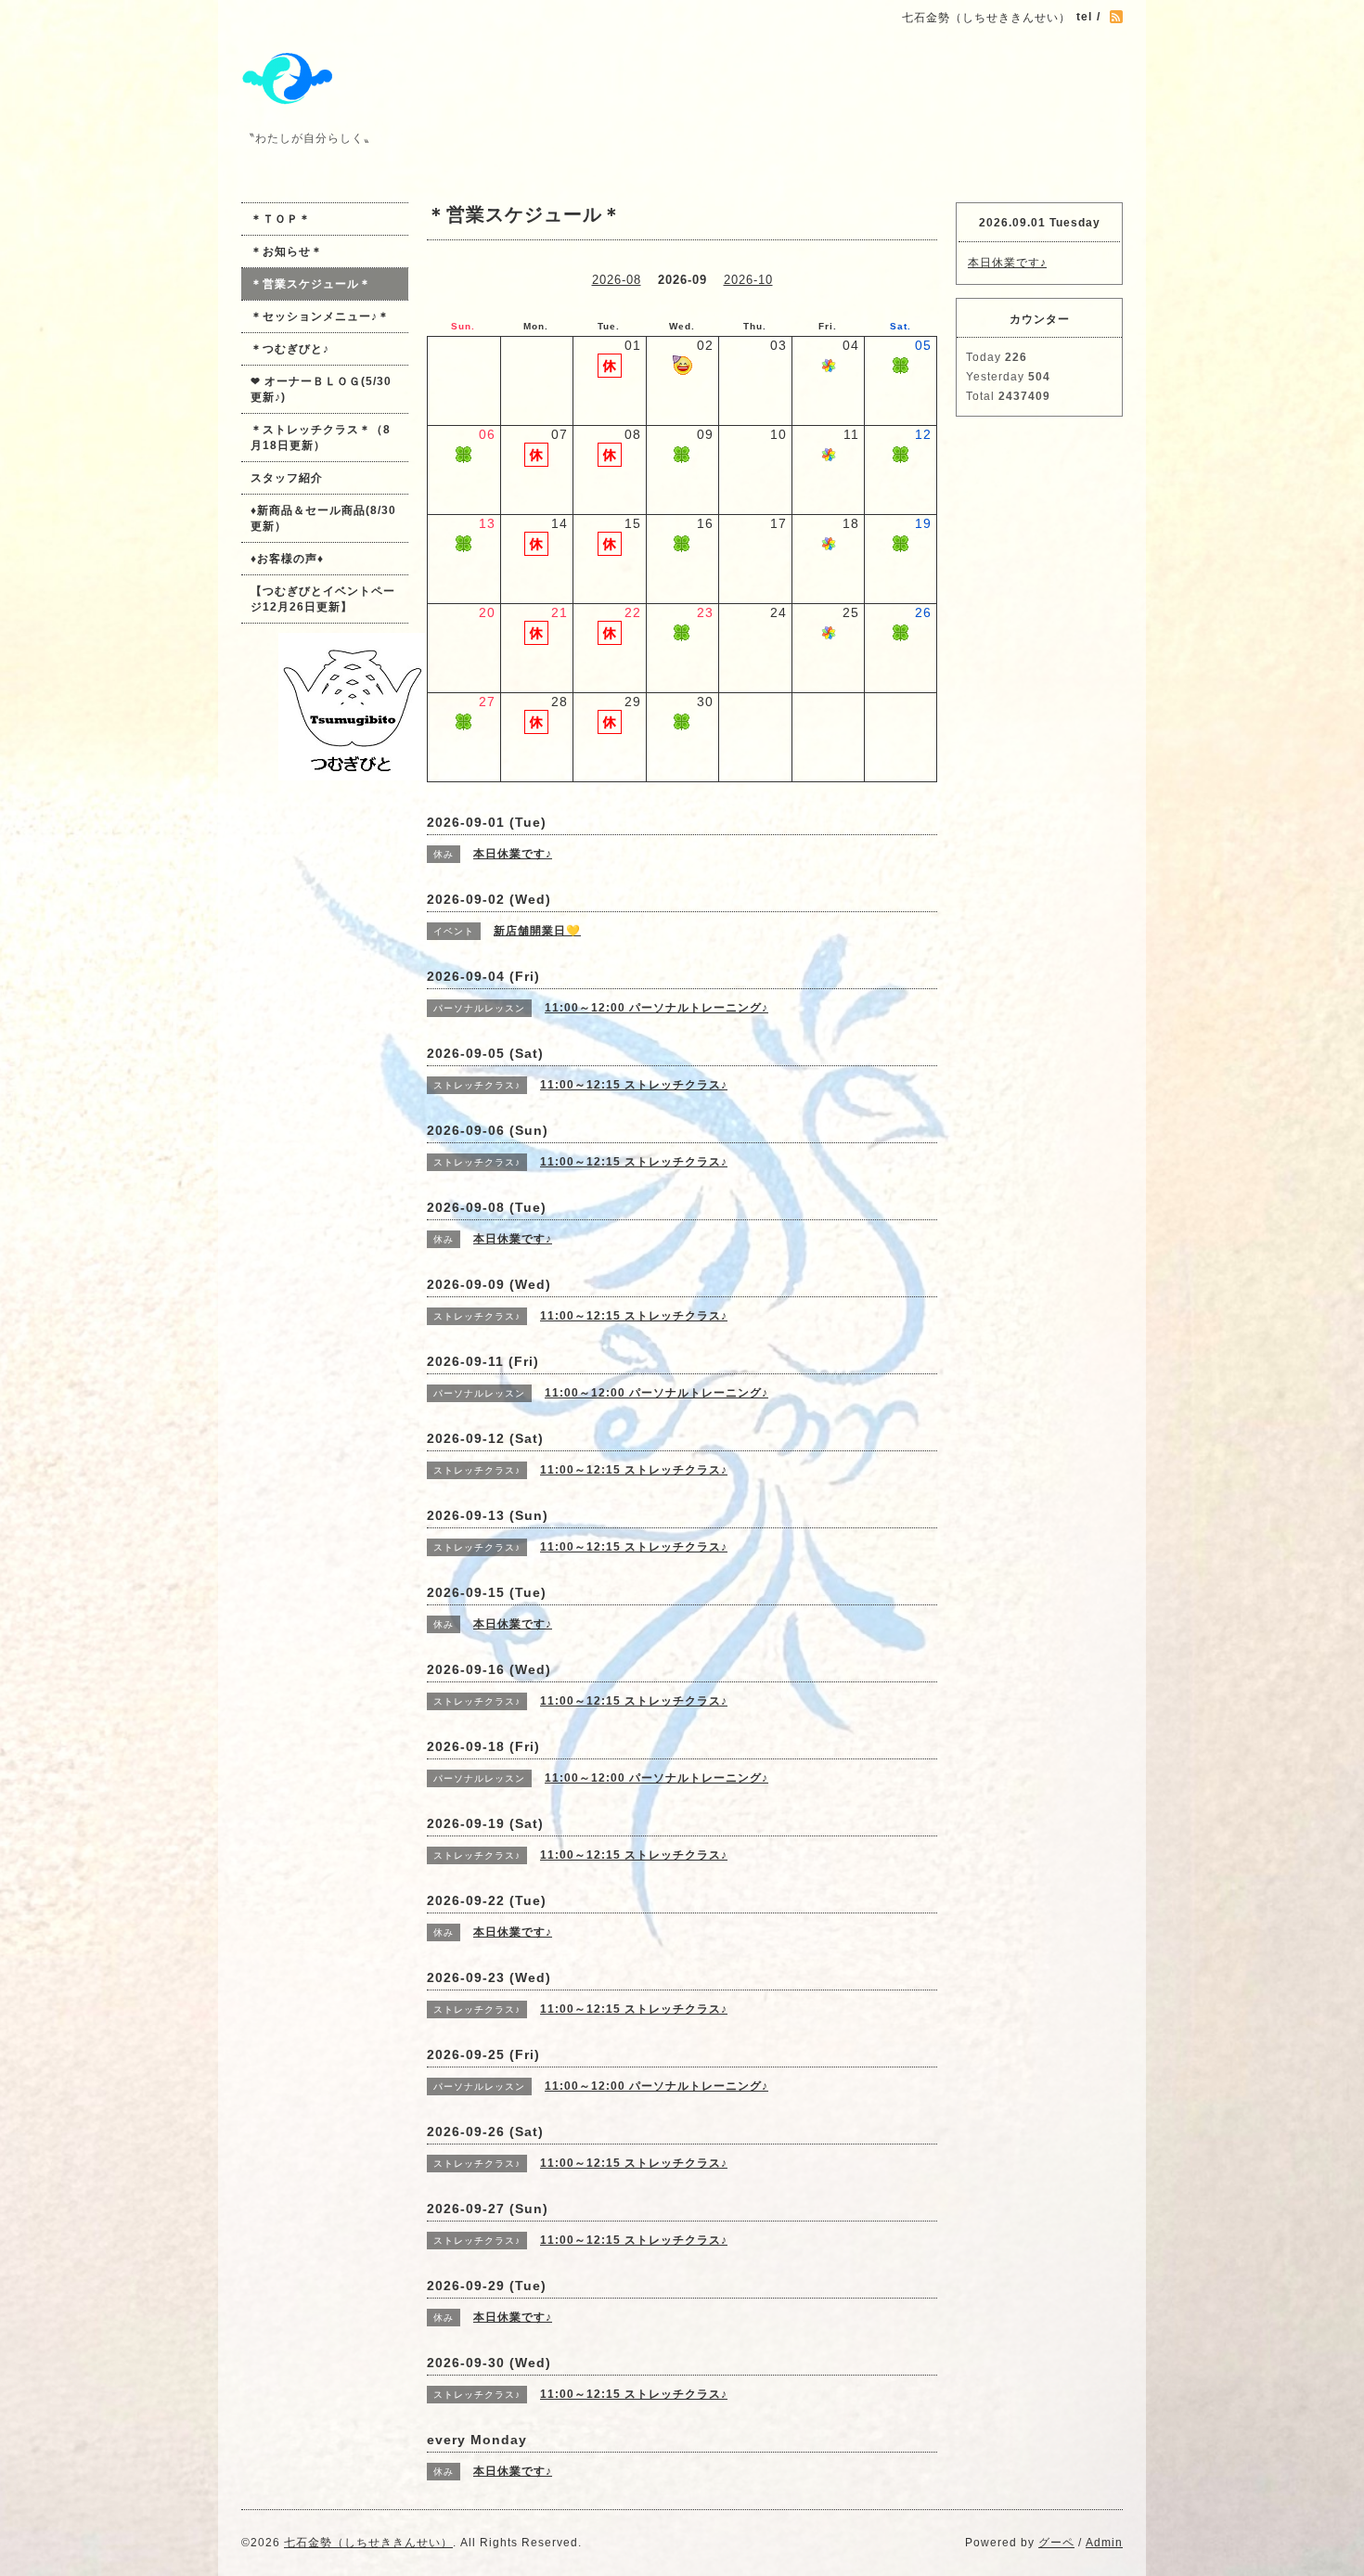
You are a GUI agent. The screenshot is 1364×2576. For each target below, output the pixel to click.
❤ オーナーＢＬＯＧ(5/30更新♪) (321, 389)
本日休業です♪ (1007, 263)
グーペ (1056, 2543)
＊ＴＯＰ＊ (281, 219)
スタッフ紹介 (287, 478)
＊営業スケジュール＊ (311, 284)
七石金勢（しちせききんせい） (368, 2543)
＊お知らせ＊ (287, 251)
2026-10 (748, 280)
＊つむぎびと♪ (290, 349)
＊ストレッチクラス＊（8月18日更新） (321, 438)
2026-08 (617, 280)
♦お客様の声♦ (287, 559)
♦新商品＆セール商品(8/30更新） (323, 518)
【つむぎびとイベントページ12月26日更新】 (323, 599)
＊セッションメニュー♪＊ (320, 316)
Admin (1104, 2543)
